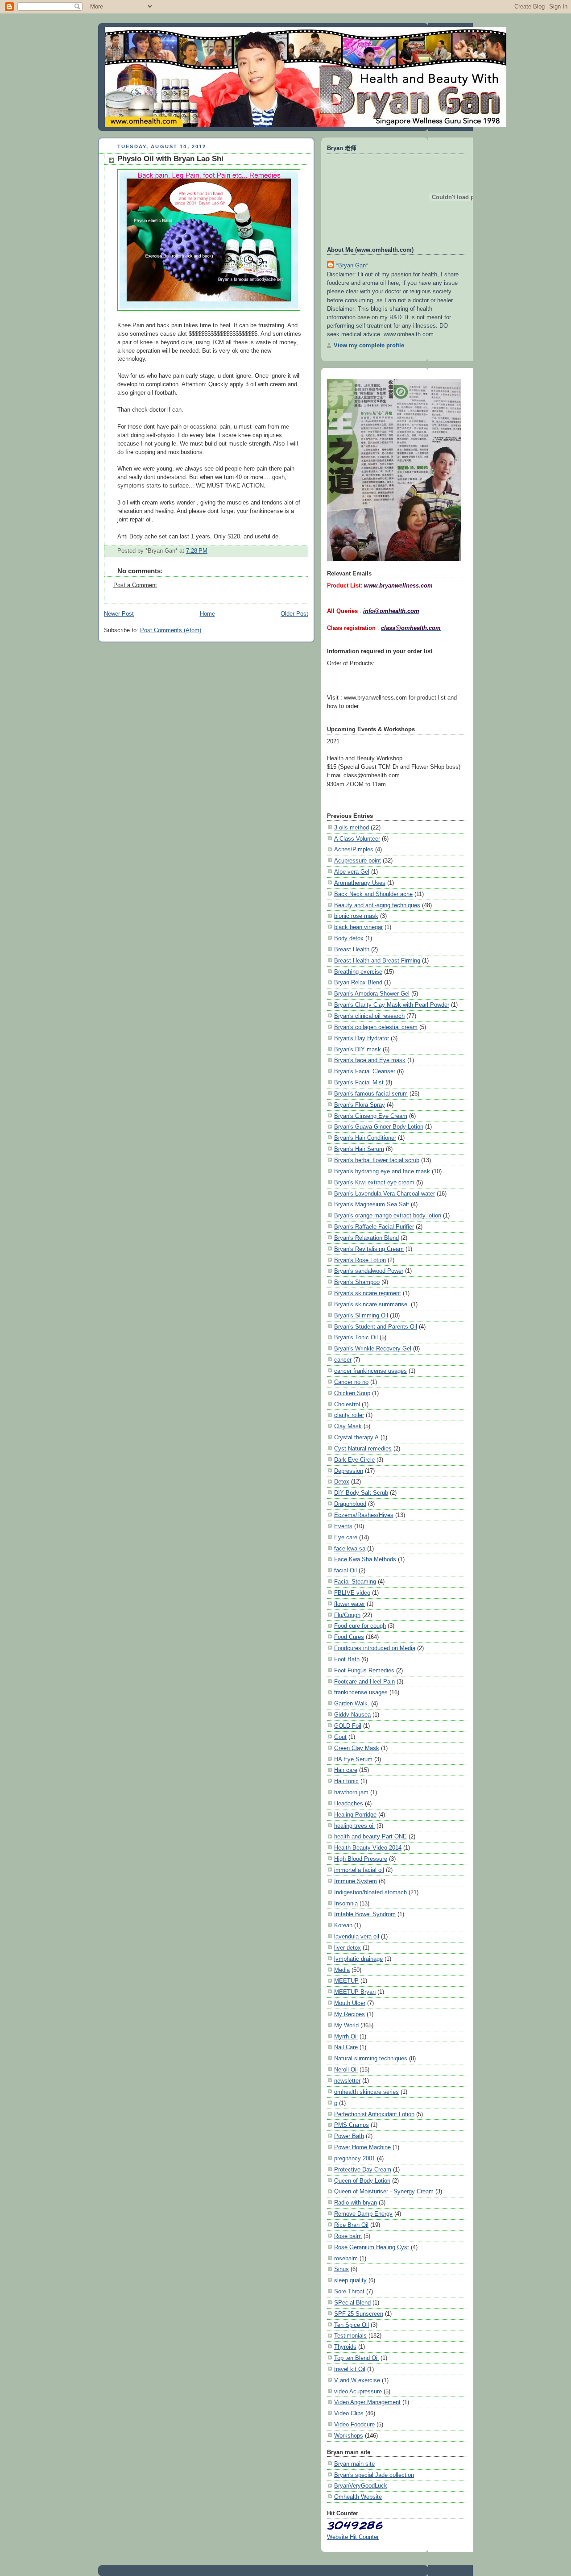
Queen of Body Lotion (362, 2181)
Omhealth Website (358, 2497)
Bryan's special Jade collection (374, 2475)
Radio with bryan (356, 2203)
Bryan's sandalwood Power (369, 1271)
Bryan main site (354, 2464)
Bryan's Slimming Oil (361, 1315)
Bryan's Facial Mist (359, 1082)
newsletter (347, 2081)
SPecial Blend (352, 2303)
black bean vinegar (358, 927)
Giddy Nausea (352, 1715)
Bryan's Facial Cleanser (365, 1071)
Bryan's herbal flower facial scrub (377, 1160)
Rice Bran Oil (351, 2225)
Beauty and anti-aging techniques (377, 905)
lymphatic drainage (358, 1959)
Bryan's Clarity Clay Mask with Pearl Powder (392, 1005)
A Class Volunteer (357, 839)
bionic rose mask (356, 916)
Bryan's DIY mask (358, 1049)
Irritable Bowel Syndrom (365, 1914)
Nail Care (346, 2047)
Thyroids (345, 2347)
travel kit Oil (350, 2369)
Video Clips (349, 2413)
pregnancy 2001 (355, 2158)
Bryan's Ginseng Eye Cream (371, 1116)
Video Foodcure (354, 2424)
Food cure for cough (360, 1626)
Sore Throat (349, 2291)
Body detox (349, 938)
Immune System (356, 1881)
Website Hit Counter (353, 2537)
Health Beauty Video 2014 (368, 1848)
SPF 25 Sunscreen (359, 2314)
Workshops (349, 2436)
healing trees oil (354, 1826)
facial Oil (345, 1570)
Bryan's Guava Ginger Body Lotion (379, 1127)
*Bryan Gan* (352, 265)
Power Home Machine (362, 2147)
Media (342, 1970)
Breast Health (352, 949)
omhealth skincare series (366, 2092)
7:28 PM (197, 551)
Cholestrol (347, 1404)
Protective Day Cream (363, 2170)
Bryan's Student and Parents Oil (376, 1327)
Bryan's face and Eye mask (370, 1060)
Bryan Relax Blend (358, 982)
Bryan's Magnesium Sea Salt (372, 1204)
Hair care (346, 1770)
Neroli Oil (346, 2070)
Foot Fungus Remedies (364, 1670)
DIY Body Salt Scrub (361, 1493)
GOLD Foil (348, 1726)
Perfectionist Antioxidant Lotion (374, 2114)
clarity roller (349, 1415)
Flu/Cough (347, 1615)
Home (207, 614)
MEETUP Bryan (355, 1992)
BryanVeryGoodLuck (361, 2486)
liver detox (348, 1948)
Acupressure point (358, 861)
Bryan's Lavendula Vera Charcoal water (385, 1194)
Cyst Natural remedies (363, 1448)
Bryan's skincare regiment (368, 1293)
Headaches (349, 1803)
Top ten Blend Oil (356, 2358)
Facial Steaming (355, 1582)
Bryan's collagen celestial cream (376, 1027)
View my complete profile (369, 345)
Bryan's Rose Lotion (360, 1260)
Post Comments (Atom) (171, 630)
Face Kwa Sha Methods (365, 1559)
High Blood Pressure (361, 1859)
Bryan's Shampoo (357, 1282)
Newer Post (119, 614)
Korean (343, 1925)
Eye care (346, 1537)
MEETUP (346, 1981)
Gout (340, 1737)
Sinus (341, 2269)
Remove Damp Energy (363, 2214)
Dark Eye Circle (354, 1460)
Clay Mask (348, 1426)
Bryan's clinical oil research (369, 1016)
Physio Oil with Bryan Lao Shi (170, 159)
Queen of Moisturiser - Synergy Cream (384, 2191)
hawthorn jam (351, 1792)
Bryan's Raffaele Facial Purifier (374, 1227)
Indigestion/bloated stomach (370, 1892)
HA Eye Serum (353, 1759)
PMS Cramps (352, 2125)
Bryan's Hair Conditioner (365, 1138)
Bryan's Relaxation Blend (366, 1238)
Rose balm (348, 2236)
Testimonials (350, 2336)
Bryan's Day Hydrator (362, 1038)
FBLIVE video (352, 1593)
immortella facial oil (359, 1870)
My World (346, 2025)
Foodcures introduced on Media (375, 1648)
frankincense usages (361, 1692)
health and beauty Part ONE (370, 1836)
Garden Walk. (352, 1703)
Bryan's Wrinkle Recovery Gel (373, 1348)
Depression (349, 1471)
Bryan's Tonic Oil (356, 1337)
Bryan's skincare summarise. (372, 1304)
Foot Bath (347, 1659)
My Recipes (350, 2014)
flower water (350, 1604)
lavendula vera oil (357, 1936)
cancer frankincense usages (370, 1371)
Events (343, 1526)
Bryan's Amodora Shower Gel (372, 994)
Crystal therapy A (356, 1437)
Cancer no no (351, 1382)
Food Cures (349, 1637)
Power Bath (349, 2136)
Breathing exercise (358, 972)
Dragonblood (350, 1504)
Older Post (294, 614)
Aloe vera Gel (352, 872)
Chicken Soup (352, 1393)
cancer (343, 1360)
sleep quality (350, 2280)
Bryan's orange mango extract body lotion (388, 1215)
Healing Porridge (355, 1815)
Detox (342, 1482)
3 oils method (352, 827)
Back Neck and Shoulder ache (373, 894)
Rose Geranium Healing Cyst (372, 2247)
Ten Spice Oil (352, 2325)
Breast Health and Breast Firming (377, 961)
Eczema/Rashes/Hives (364, 1515)
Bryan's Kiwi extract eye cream (374, 1182)
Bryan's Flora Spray (360, 1105)
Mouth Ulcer (350, 2003)
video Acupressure (358, 2391)
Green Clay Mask (357, 1748)
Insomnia (346, 1903)
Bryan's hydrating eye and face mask (382, 1171)
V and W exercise (357, 2380)
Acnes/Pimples (354, 849)
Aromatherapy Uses (360, 883)
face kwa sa (350, 1549)
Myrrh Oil (346, 2036)
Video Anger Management (367, 2402)
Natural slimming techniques (371, 2058)
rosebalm (346, 2258)
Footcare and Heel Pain (364, 1682)
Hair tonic (346, 1781)
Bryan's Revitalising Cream (369, 1249)
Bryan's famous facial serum (371, 1094)
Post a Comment (135, 585)
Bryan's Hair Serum (359, 1149)
